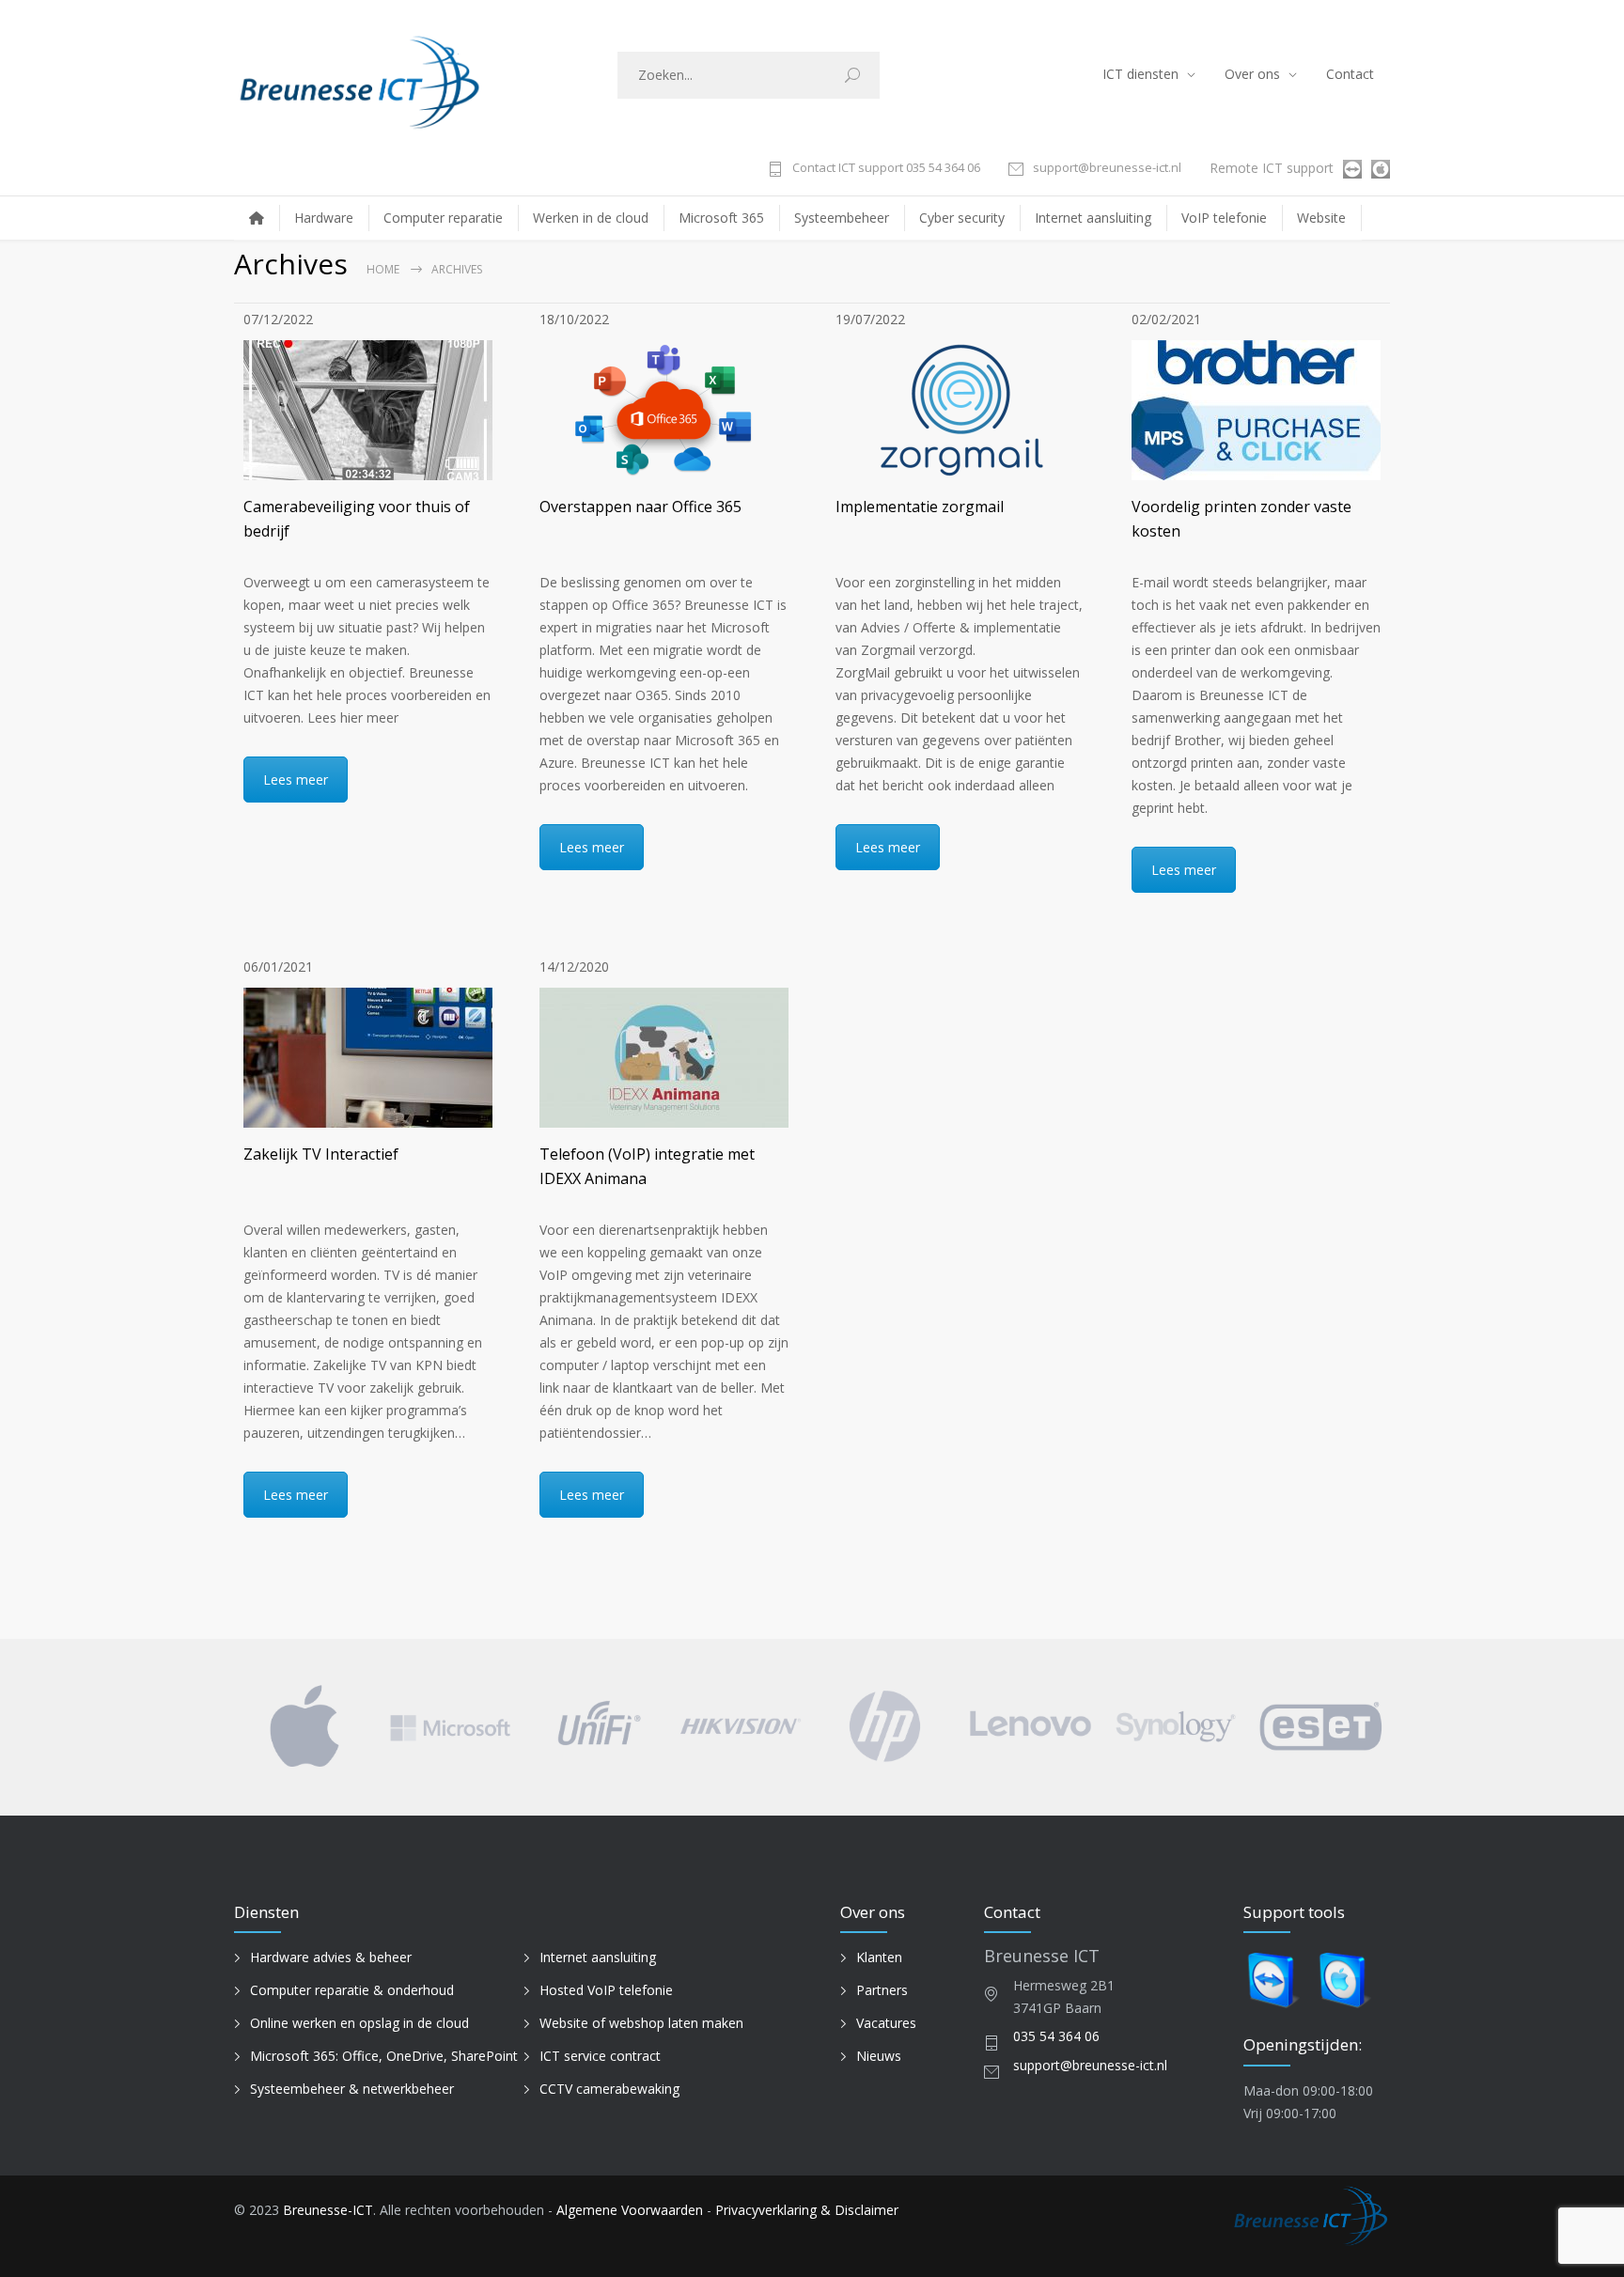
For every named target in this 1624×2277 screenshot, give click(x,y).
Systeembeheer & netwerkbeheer (352, 2089)
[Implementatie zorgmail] (960, 410)
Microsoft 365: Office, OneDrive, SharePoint (384, 2056)
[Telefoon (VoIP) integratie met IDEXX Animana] (664, 1058)
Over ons (1252, 74)
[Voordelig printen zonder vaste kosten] (1256, 410)
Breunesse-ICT (328, 2210)
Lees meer (296, 780)
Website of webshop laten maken (641, 2023)
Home (383, 269)
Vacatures (886, 2023)
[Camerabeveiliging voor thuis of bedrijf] (368, 410)
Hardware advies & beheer (331, 1957)
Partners (882, 1990)
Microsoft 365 (721, 218)
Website (1321, 218)
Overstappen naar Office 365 (640, 507)
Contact (1350, 74)
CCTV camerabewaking (609, 2089)
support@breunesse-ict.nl (1107, 169)
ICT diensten (1140, 74)
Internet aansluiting (1093, 218)
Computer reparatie (443, 218)
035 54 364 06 (1056, 2036)
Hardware (324, 218)
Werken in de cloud (591, 218)
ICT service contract (600, 2056)
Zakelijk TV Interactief (321, 1154)
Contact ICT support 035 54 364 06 (886, 169)
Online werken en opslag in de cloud (359, 2023)
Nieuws (879, 2056)
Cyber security (962, 218)
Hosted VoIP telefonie (606, 1990)
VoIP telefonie (1224, 218)
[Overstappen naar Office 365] (664, 410)
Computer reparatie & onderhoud (352, 1990)
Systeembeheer (842, 218)
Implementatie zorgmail (920, 507)
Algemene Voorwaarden (630, 2210)
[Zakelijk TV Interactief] (368, 1058)
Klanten (879, 1957)
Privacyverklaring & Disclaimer (807, 2210)
